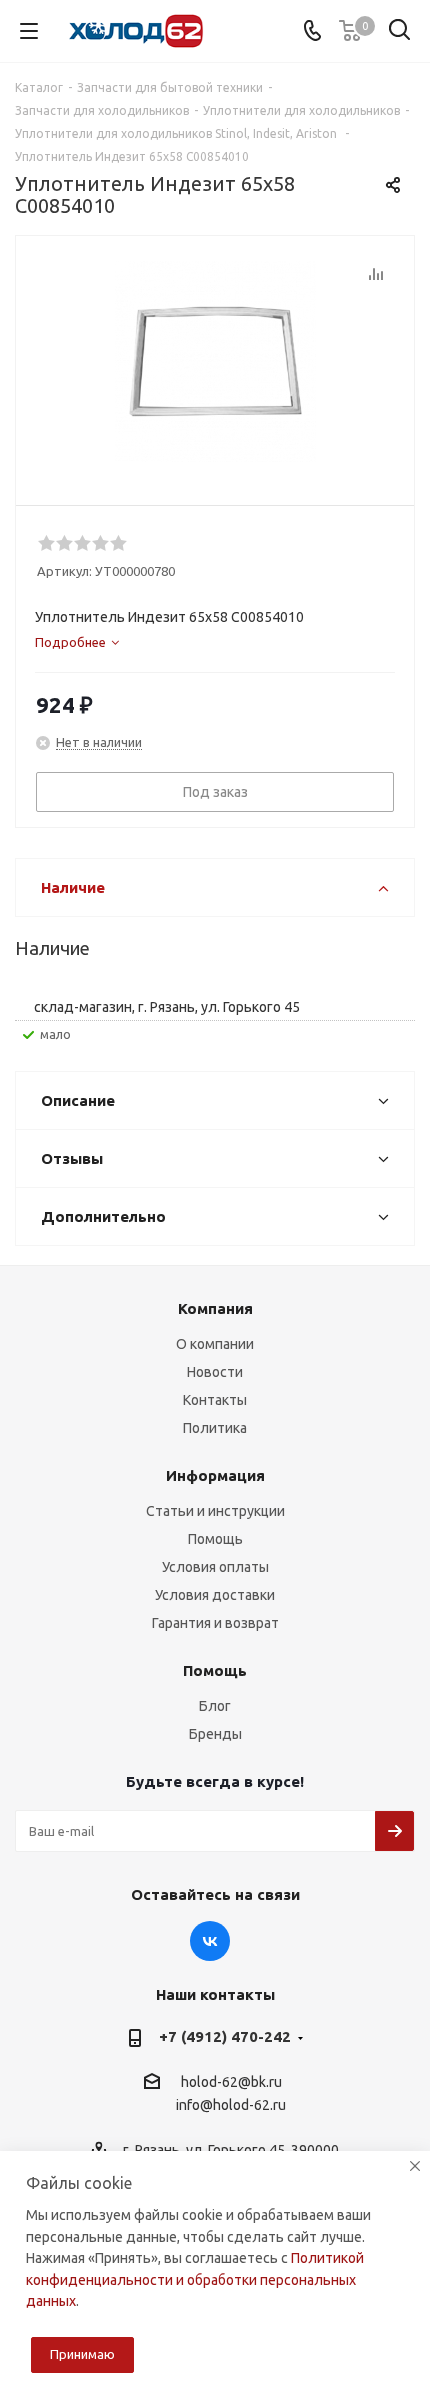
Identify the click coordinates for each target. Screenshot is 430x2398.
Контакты (215, 1400)
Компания (215, 1308)
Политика (215, 1428)
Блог (215, 1706)
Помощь (215, 1539)
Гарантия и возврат (215, 1623)
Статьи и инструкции (215, 1511)
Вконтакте (210, 1941)
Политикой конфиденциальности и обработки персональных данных (195, 2279)
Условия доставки (215, 1595)
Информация (215, 1475)
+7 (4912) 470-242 (225, 2036)
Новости (215, 1372)
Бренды (215, 1734)
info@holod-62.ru (231, 2106)
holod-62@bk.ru (231, 2082)
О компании (215, 1344)
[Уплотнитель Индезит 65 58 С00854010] (215, 361)
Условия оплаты (215, 1567)
